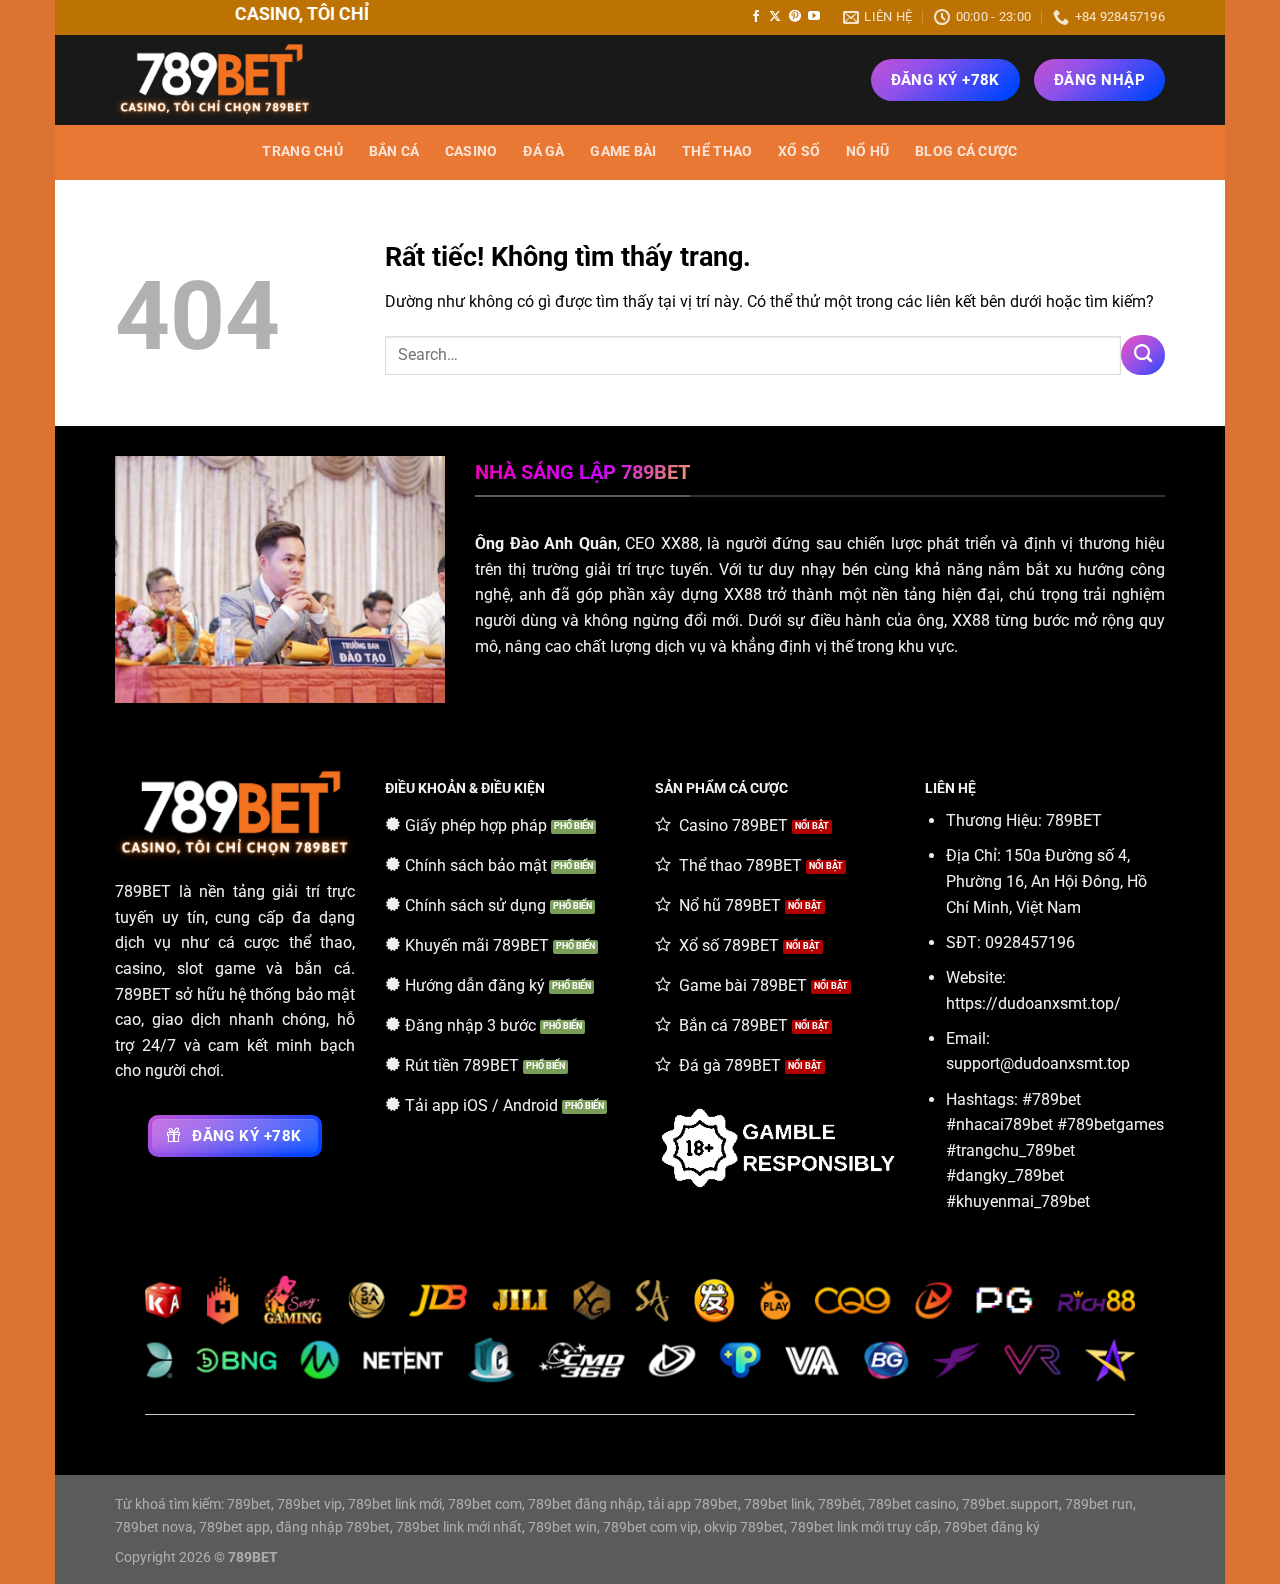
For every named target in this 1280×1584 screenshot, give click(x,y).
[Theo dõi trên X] (775, 17)
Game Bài (623, 151)
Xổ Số (799, 151)
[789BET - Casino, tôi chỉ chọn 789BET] (215, 80)
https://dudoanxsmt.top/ (1033, 1003)
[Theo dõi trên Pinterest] (795, 17)
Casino (471, 151)
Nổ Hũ (867, 151)
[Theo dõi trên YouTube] (814, 17)
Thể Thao (717, 151)
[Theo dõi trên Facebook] (756, 17)
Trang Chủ (302, 151)
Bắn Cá (394, 151)
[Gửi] (1143, 355)
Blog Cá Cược (966, 151)
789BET (143, 891)
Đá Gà (543, 151)
